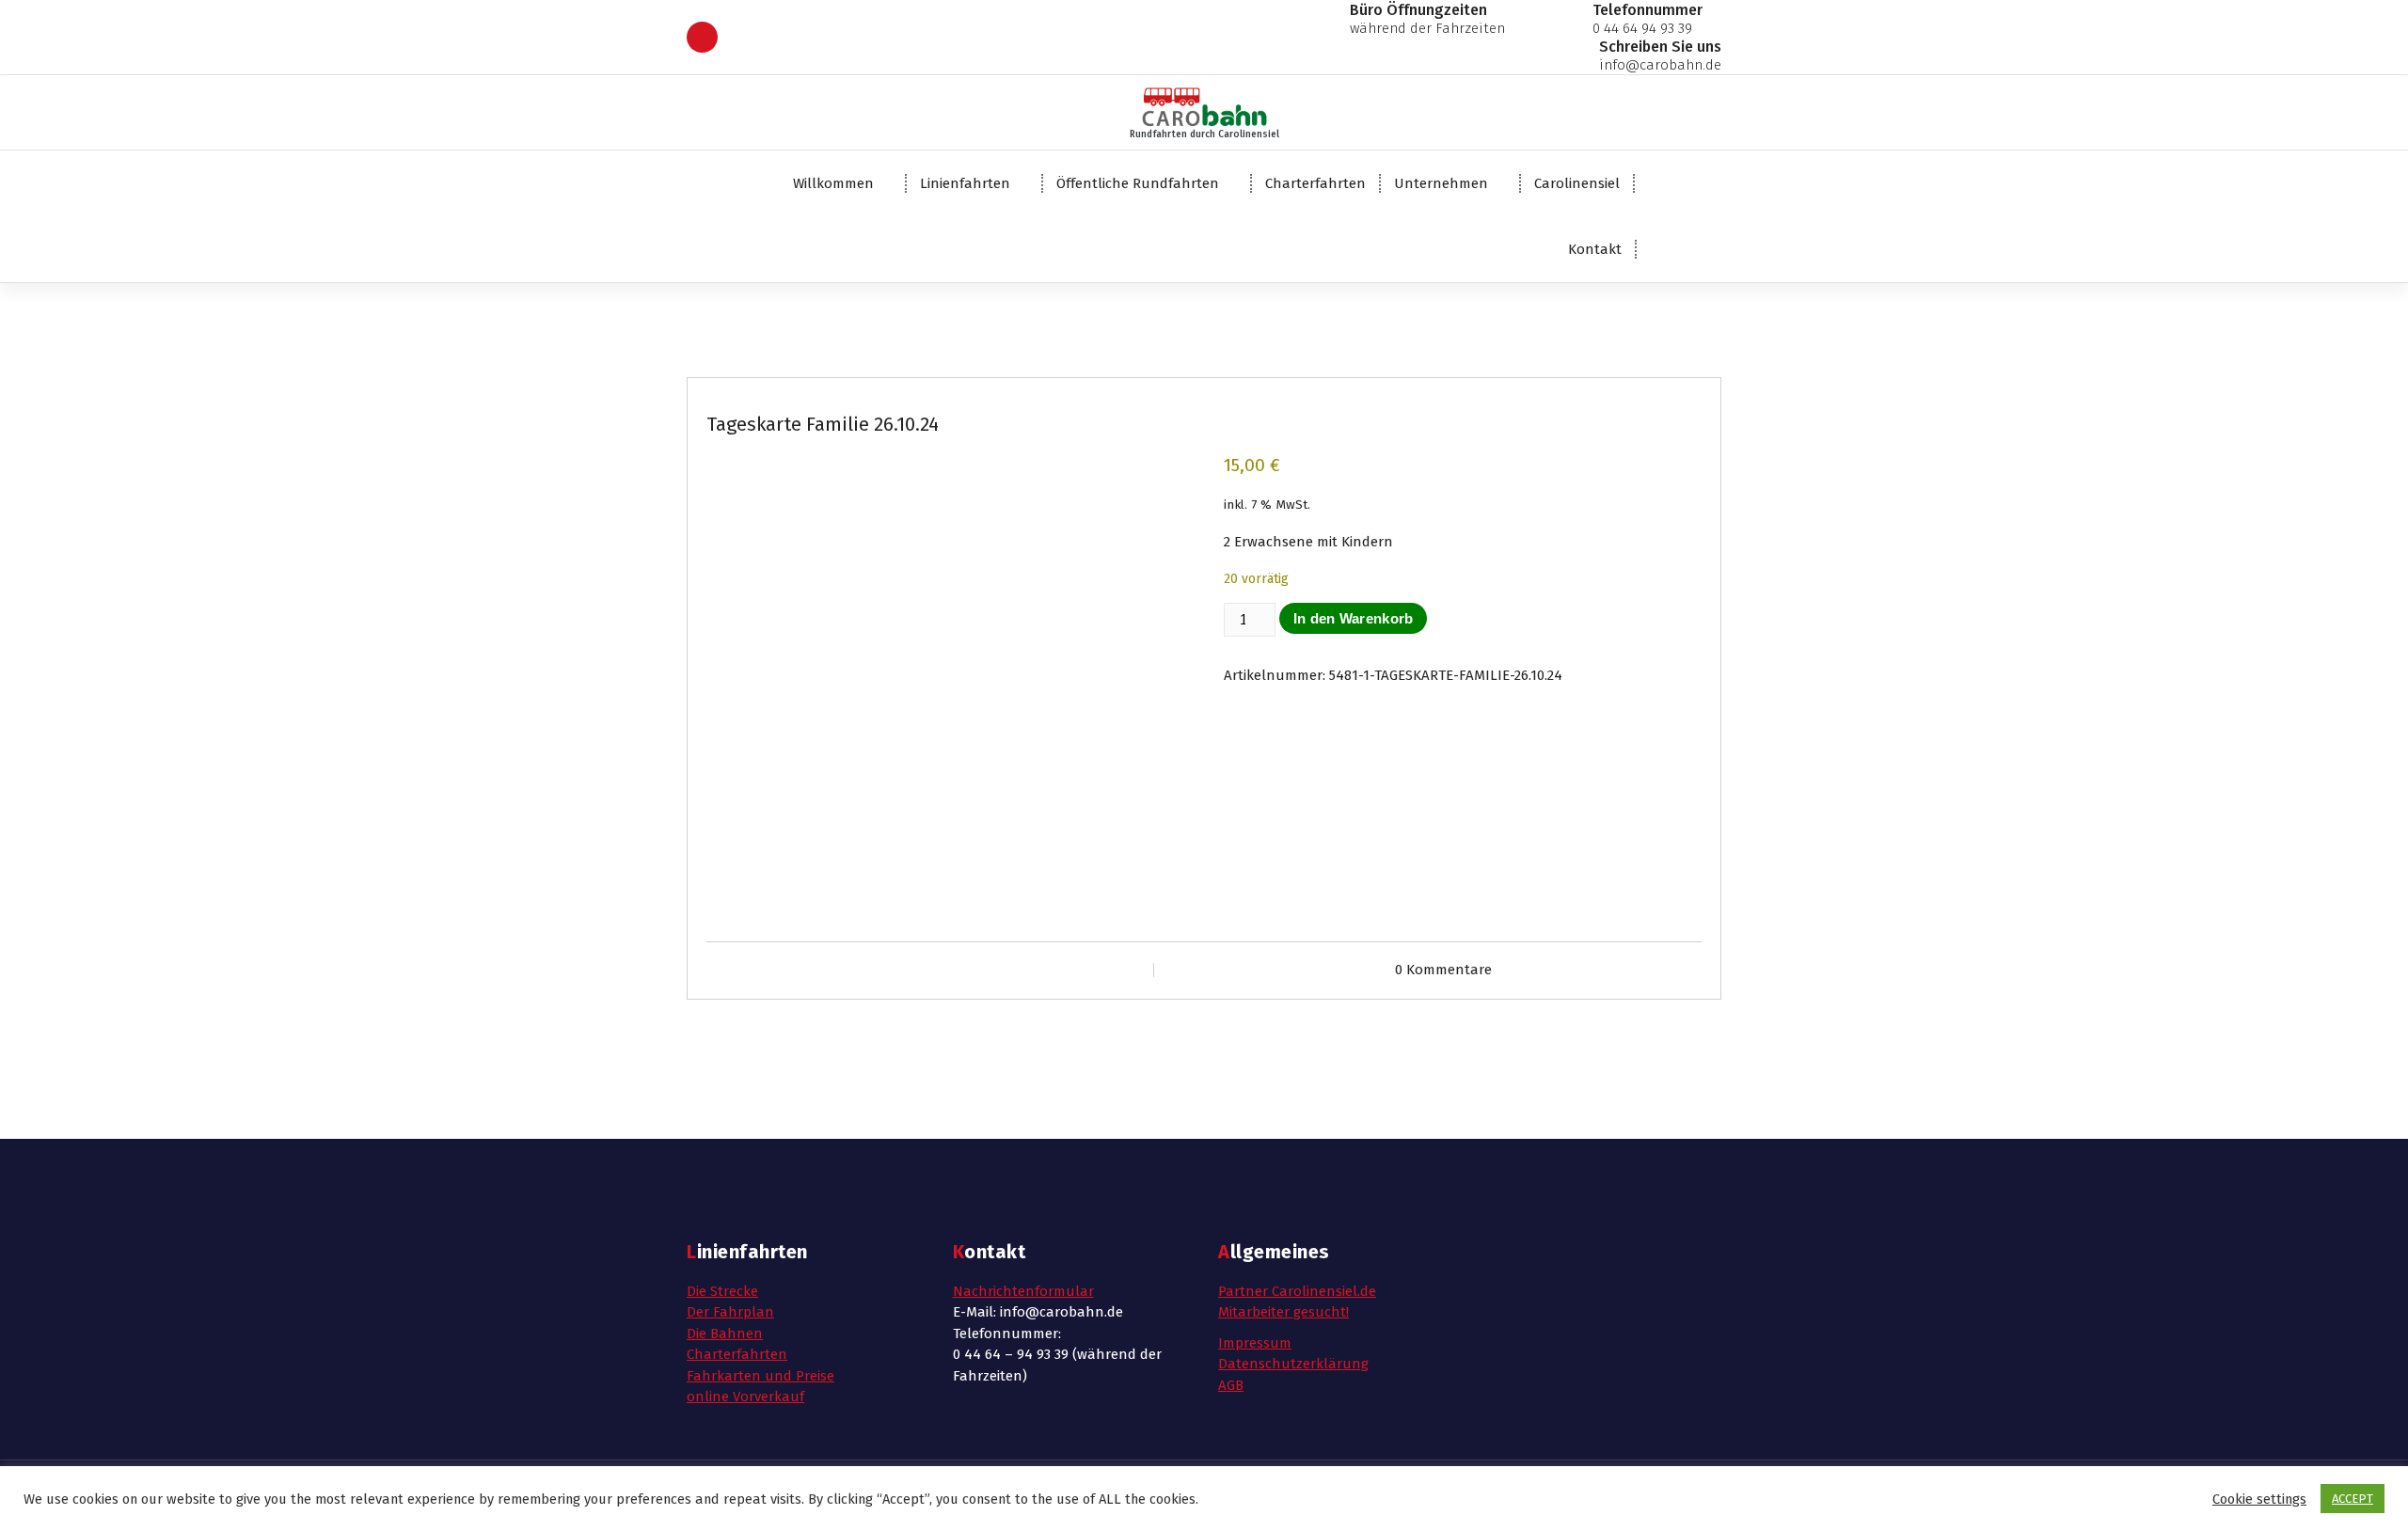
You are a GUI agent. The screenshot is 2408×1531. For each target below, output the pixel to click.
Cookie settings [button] (2259, 1499)
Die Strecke (722, 1291)
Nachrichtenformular (1023, 1291)
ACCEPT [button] (2353, 1499)
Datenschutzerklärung (1293, 1364)
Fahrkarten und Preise (760, 1376)
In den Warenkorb (1354, 618)
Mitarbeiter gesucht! (1283, 1312)
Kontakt (1595, 249)
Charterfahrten (1315, 183)
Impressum (1255, 1343)
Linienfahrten (965, 183)
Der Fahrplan (730, 1312)
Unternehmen (1441, 183)
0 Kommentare (1443, 970)
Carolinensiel (1577, 183)
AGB (1231, 1385)
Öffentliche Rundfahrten (1138, 183)
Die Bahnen (725, 1334)
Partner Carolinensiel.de (1297, 1291)
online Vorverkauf (745, 1397)
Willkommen (833, 183)
